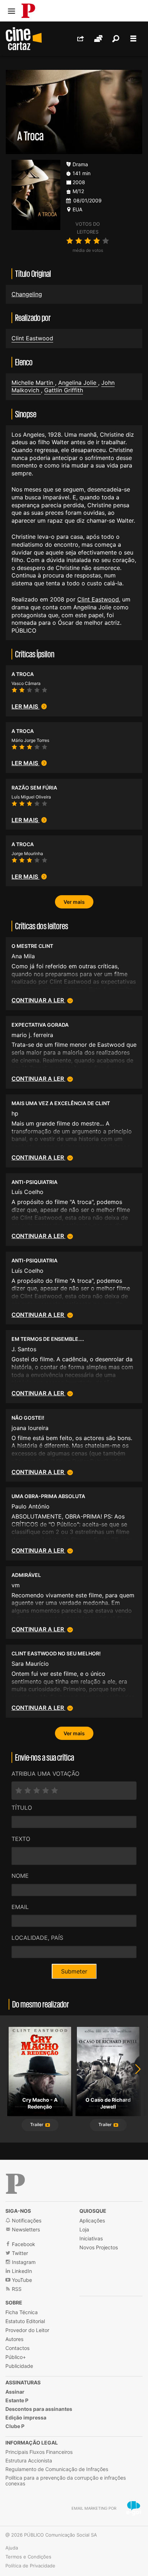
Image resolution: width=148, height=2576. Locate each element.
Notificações (26, 2220)
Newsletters (25, 2229)
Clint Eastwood (32, 338)
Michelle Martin (33, 383)
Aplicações (92, 2220)
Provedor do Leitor (27, 2330)
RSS (16, 2289)
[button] (40, 2125)
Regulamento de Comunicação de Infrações (57, 2469)
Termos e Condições (28, 2557)
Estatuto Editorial (25, 2321)
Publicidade (19, 2366)
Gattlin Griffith (64, 390)
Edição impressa (26, 2417)
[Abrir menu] (11, 11)
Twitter (19, 2253)
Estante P (17, 2400)
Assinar (15, 2392)
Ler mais (26, 706)
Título (22, 1808)
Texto (21, 1839)
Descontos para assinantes (39, 2409)
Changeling (27, 294)
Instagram (23, 2262)
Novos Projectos (99, 2247)
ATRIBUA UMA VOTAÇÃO (45, 1774)
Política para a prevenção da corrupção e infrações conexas (66, 2481)
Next (134, 2079)
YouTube (21, 2280)
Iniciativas (91, 2238)
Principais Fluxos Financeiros (39, 2452)
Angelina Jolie (78, 383)
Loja (84, 2229)
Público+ (16, 2357)
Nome (20, 1876)
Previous (14, 2079)
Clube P (15, 2426)
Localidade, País (37, 1938)
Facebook (23, 2244)
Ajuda (12, 2548)
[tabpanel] (40, 2079)
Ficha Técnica (22, 2312)
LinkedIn (21, 2271)
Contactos (17, 2348)
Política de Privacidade (30, 2566)
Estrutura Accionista (29, 2460)
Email (20, 1907)
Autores (14, 2339)
